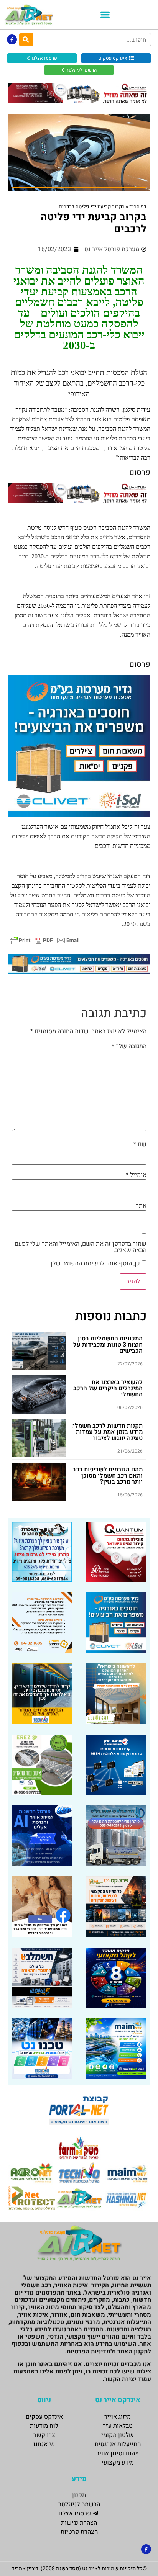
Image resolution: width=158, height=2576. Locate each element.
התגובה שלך (129, 1046)
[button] (105, 15)
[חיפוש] (26, 40)
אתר (141, 1206)
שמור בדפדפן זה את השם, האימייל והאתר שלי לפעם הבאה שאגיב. (81, 1247)
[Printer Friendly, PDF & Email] (45, 940)
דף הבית (138, 207)
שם (140, 1144)
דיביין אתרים (25, 2569)
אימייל (136, 1175)
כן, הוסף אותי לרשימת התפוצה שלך (95, 1263)
